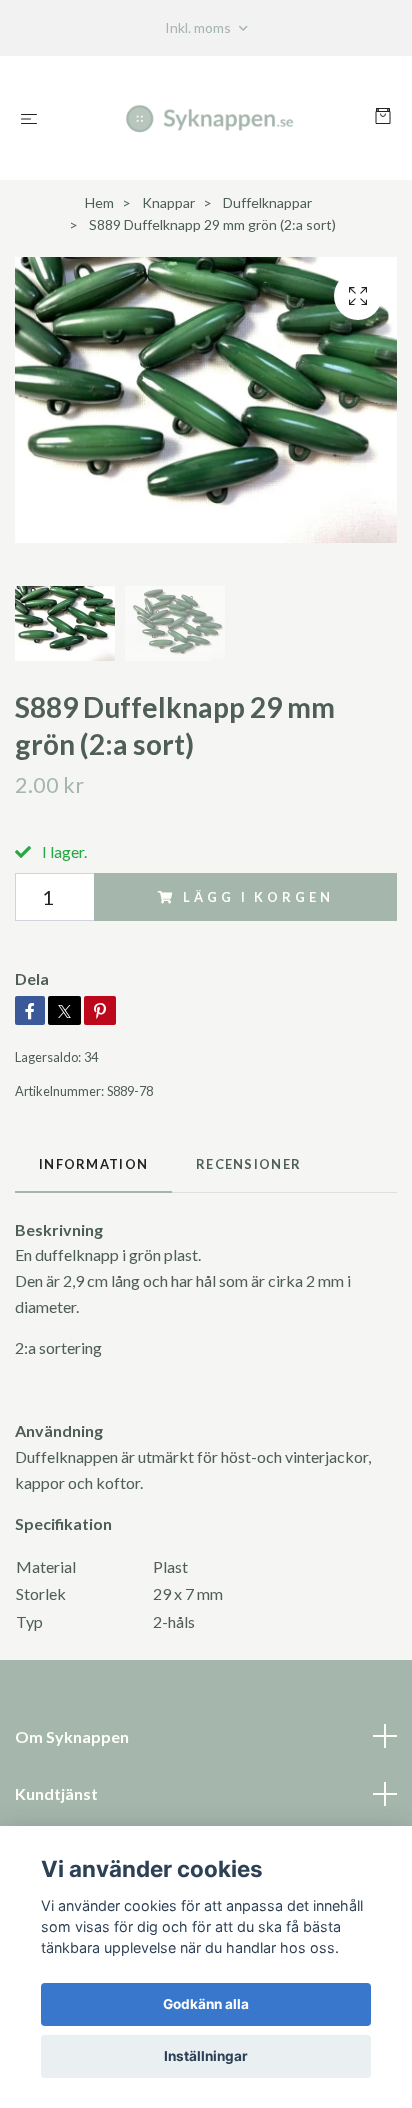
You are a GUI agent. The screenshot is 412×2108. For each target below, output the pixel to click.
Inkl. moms (199, 27)
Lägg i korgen (258, 897)
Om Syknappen (72, 1736)
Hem (99, 202)
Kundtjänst (56, 1793)
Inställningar (206, 2056)
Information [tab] (93, 1164)
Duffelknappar (267, 202)
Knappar (168, 202)
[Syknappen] (210, 118)
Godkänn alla (206, 2004)
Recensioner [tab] (248, 1164)
